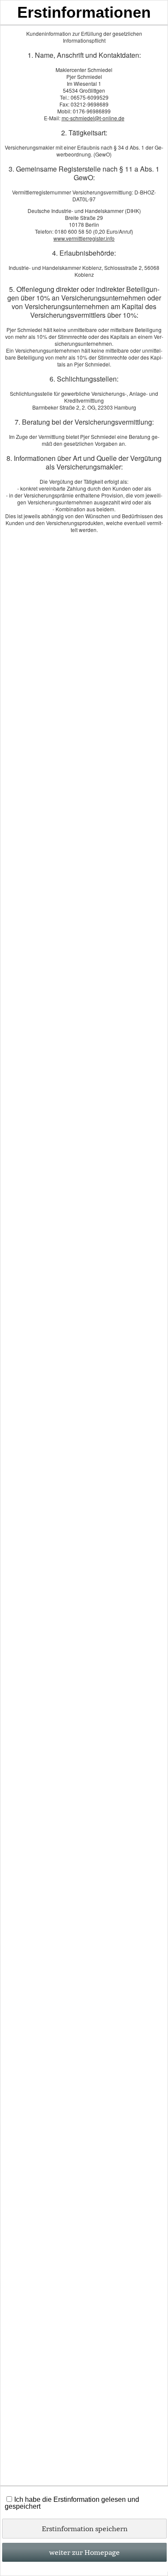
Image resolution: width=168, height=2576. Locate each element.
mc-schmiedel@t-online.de (93, 118)
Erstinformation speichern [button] (85, 2529)
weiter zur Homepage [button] (84, 2552)
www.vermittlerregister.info (84, 238)
